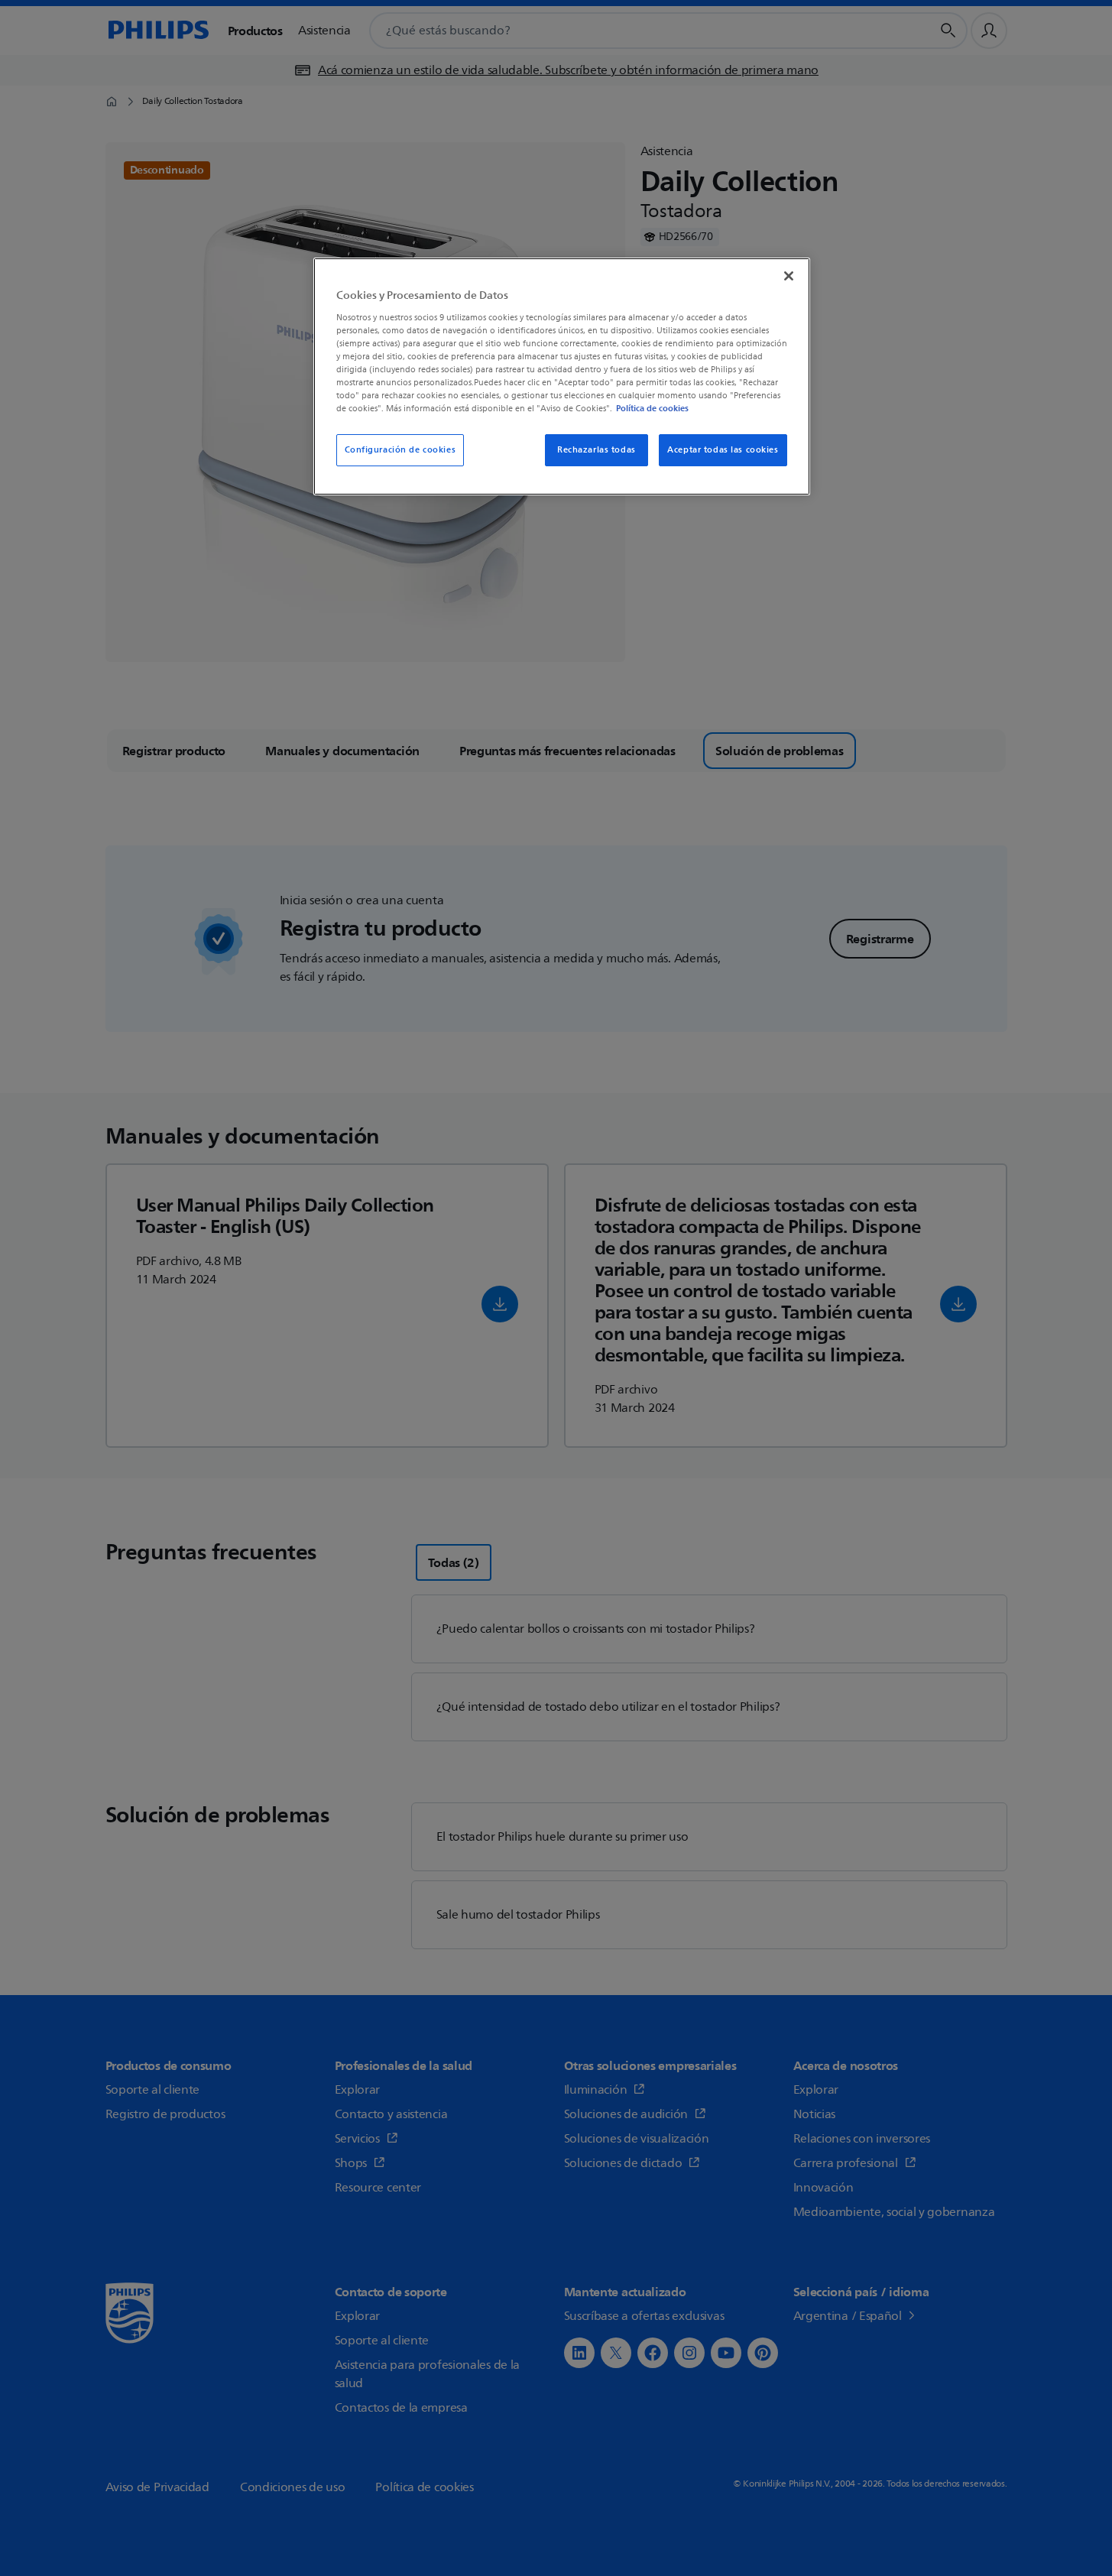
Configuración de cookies (400, 450)
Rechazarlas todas (597, 450)
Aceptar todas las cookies (723, 450)
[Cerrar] (789, 276)
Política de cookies (652, 408)
